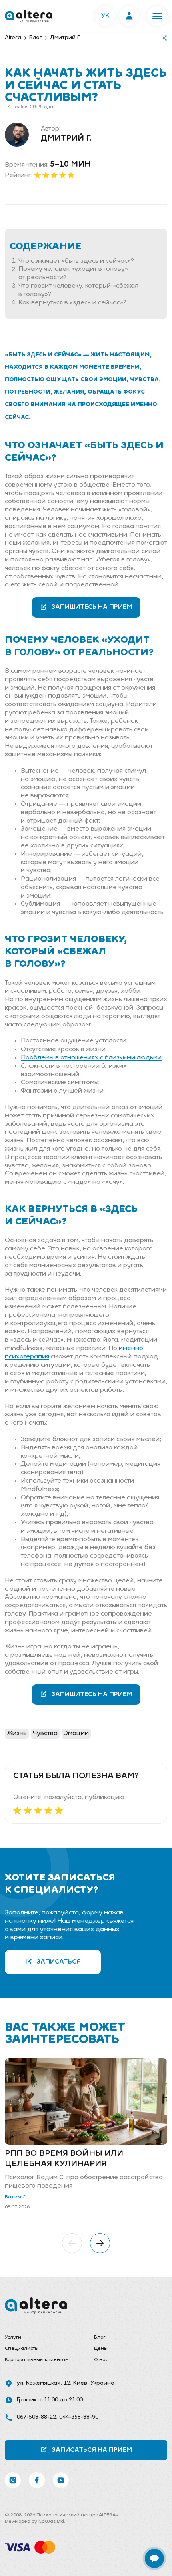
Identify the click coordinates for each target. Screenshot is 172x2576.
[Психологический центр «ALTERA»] (29, 16)
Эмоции (76, 1733)
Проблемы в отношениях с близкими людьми (91, 1058)
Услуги (13, 2337)
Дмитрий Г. (66, 139)
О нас (101, 2360)
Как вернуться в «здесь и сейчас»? (72, 303)
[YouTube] (61, 2480)
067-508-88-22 (36, 2417)
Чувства (45, 1733)
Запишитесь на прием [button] (92, 607)
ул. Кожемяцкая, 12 (43, 2383)
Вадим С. (16, 2197)
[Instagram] (13, 2480)
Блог (100, 2337)
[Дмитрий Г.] (17, 135)
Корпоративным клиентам (37, 2360)
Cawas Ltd (51, 2522)
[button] (157, 16)
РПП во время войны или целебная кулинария (64, 2159)
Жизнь (17, 1733)
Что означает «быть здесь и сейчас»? (76, 261)
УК (105, 16)
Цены (101, 2349)
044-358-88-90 (79, 2417)
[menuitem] (41, 2338)
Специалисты (22, 2349)
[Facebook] (37, 2480)
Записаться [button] (59, 1962)
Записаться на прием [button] (92, 2450)
